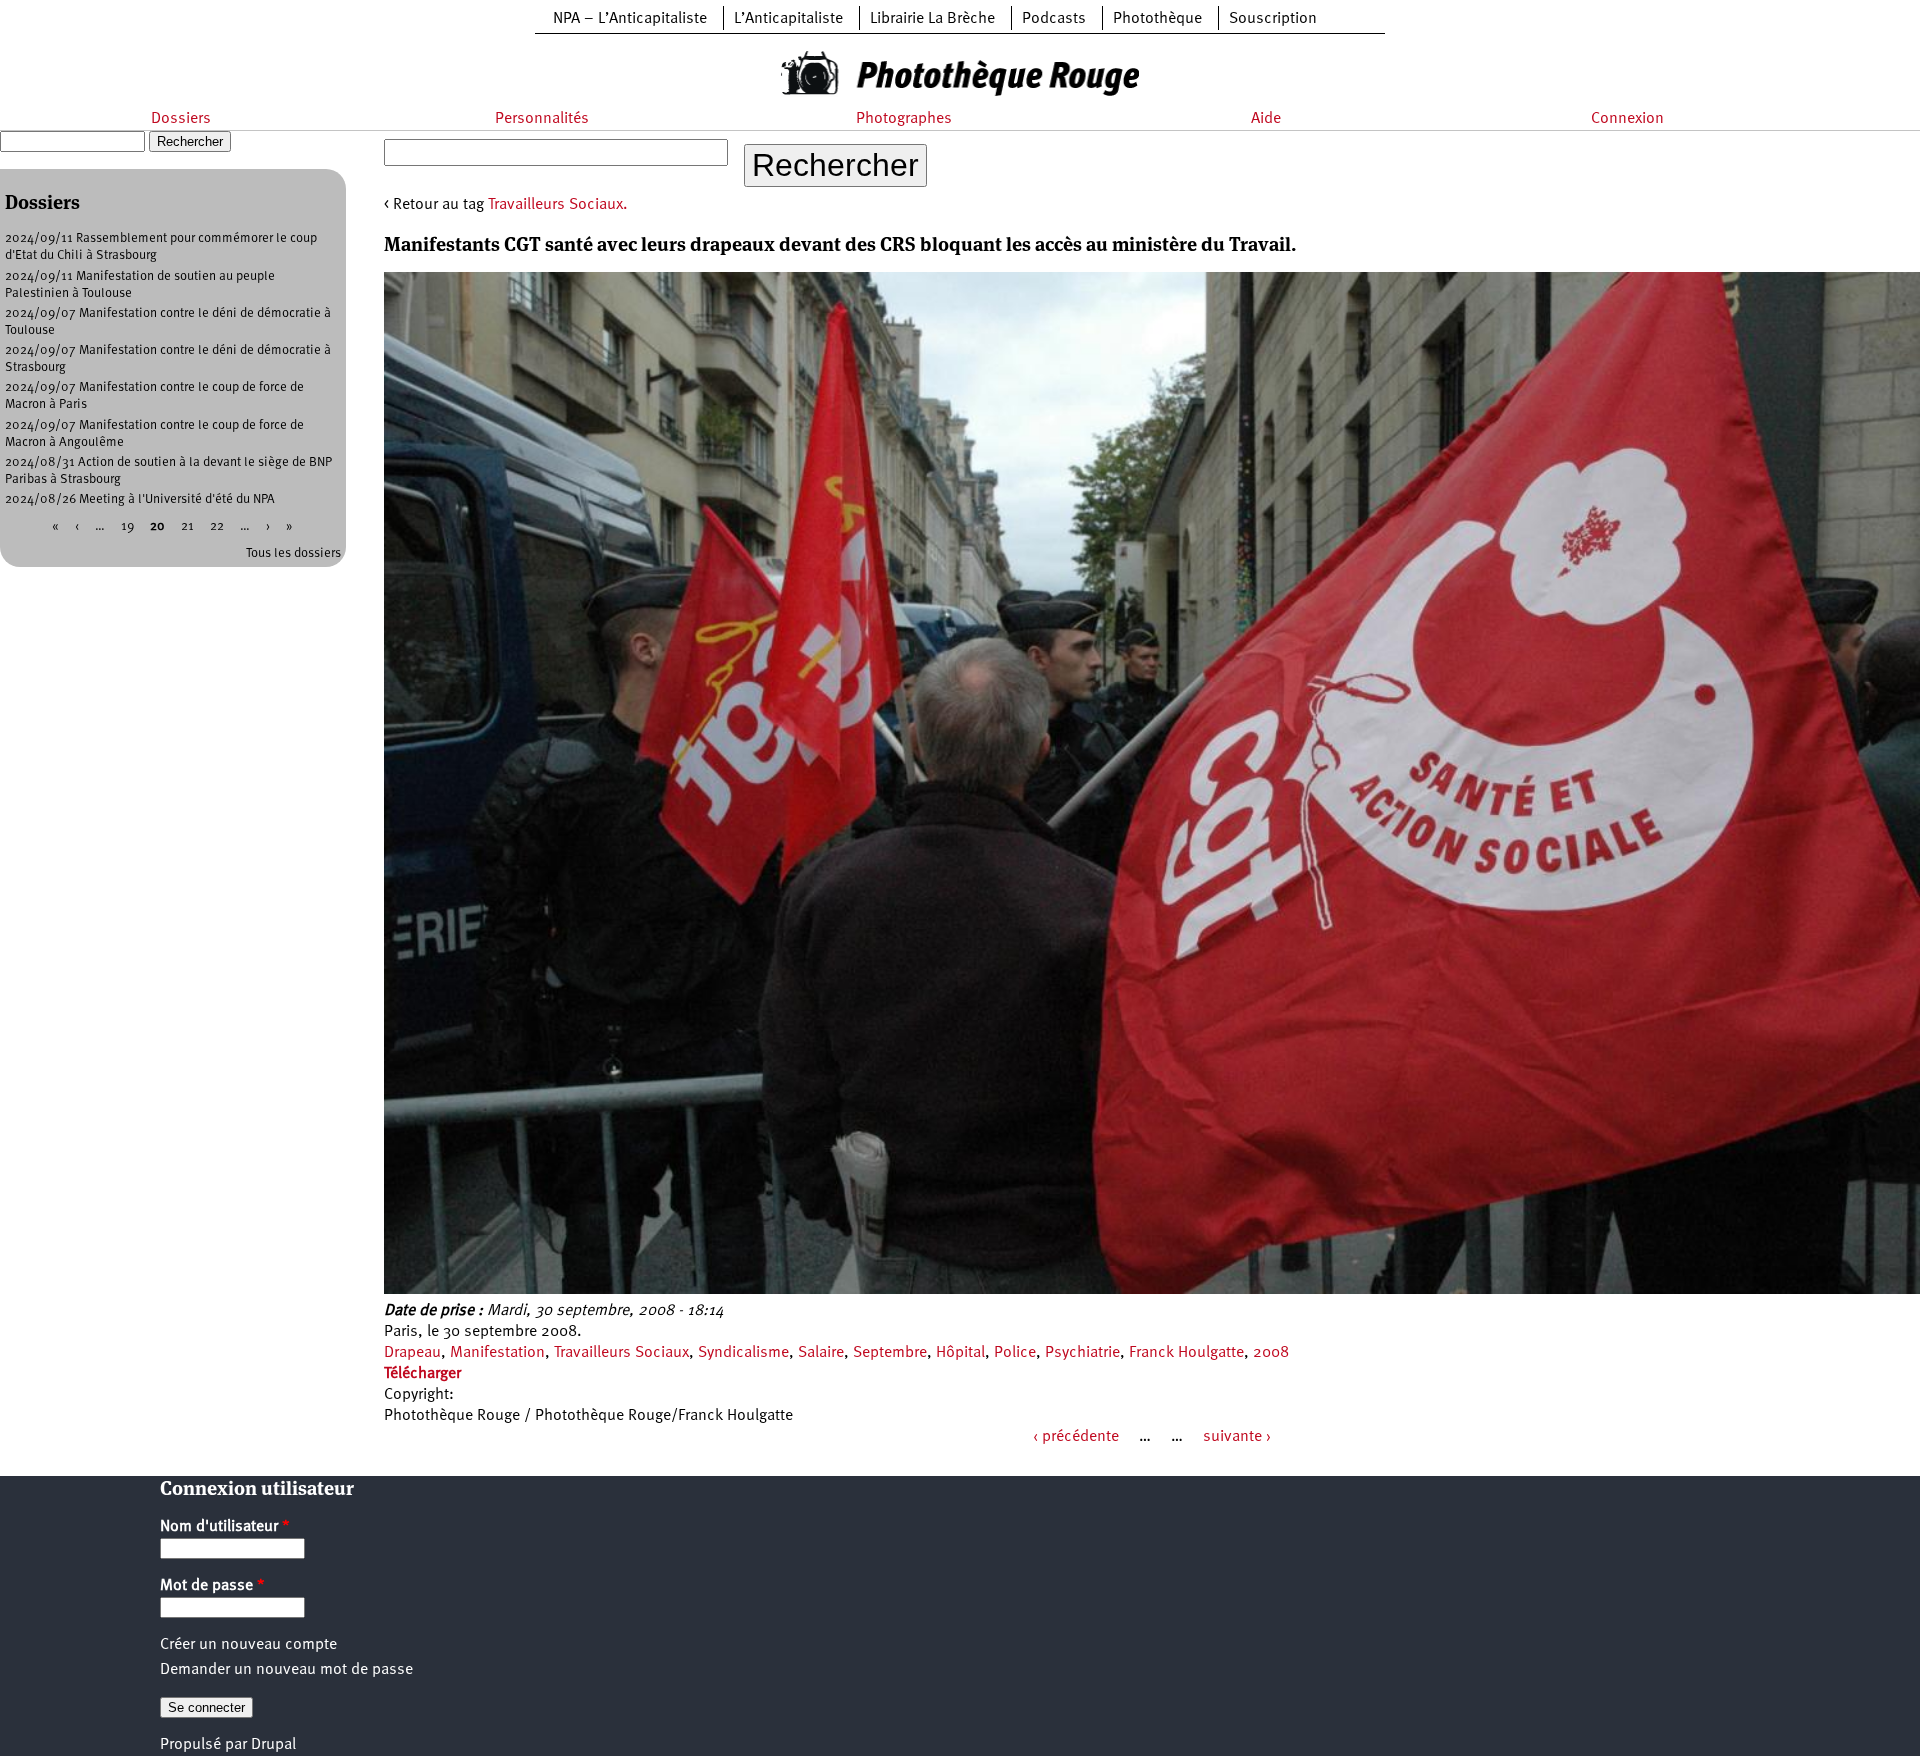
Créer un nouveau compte (248, 1645)
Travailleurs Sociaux (621, 1353)
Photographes (904, 119)
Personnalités (542, 119)
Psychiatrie (1082, 1353)
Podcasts (1054, 19)
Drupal (273, 1745)
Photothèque (1157, 19)
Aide (1266, 119)
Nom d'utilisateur (225, 1527)
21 (187, 526)
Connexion (1627, 119)
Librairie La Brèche (932, 19)
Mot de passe (212, 1586)
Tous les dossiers (293, 553)
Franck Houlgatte (1186, 1353)
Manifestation (497, 1353)
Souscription (1273, 19)
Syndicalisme (743, 1353)
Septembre (890, 1353)
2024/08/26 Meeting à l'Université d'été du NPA (140, 499)
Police (1015, 1353)
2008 (1271, 1353)
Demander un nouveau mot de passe (286, 1670)
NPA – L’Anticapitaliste (630, 19)
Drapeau (412, 1353)
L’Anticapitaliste (788, 19)
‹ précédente (1076, 1437)
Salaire (821, 1353)
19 (127, 526)
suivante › (1237, 1437)
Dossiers (181, 119)
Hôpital (960, 1353)
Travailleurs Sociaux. (558, 205)
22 (217, 526)
